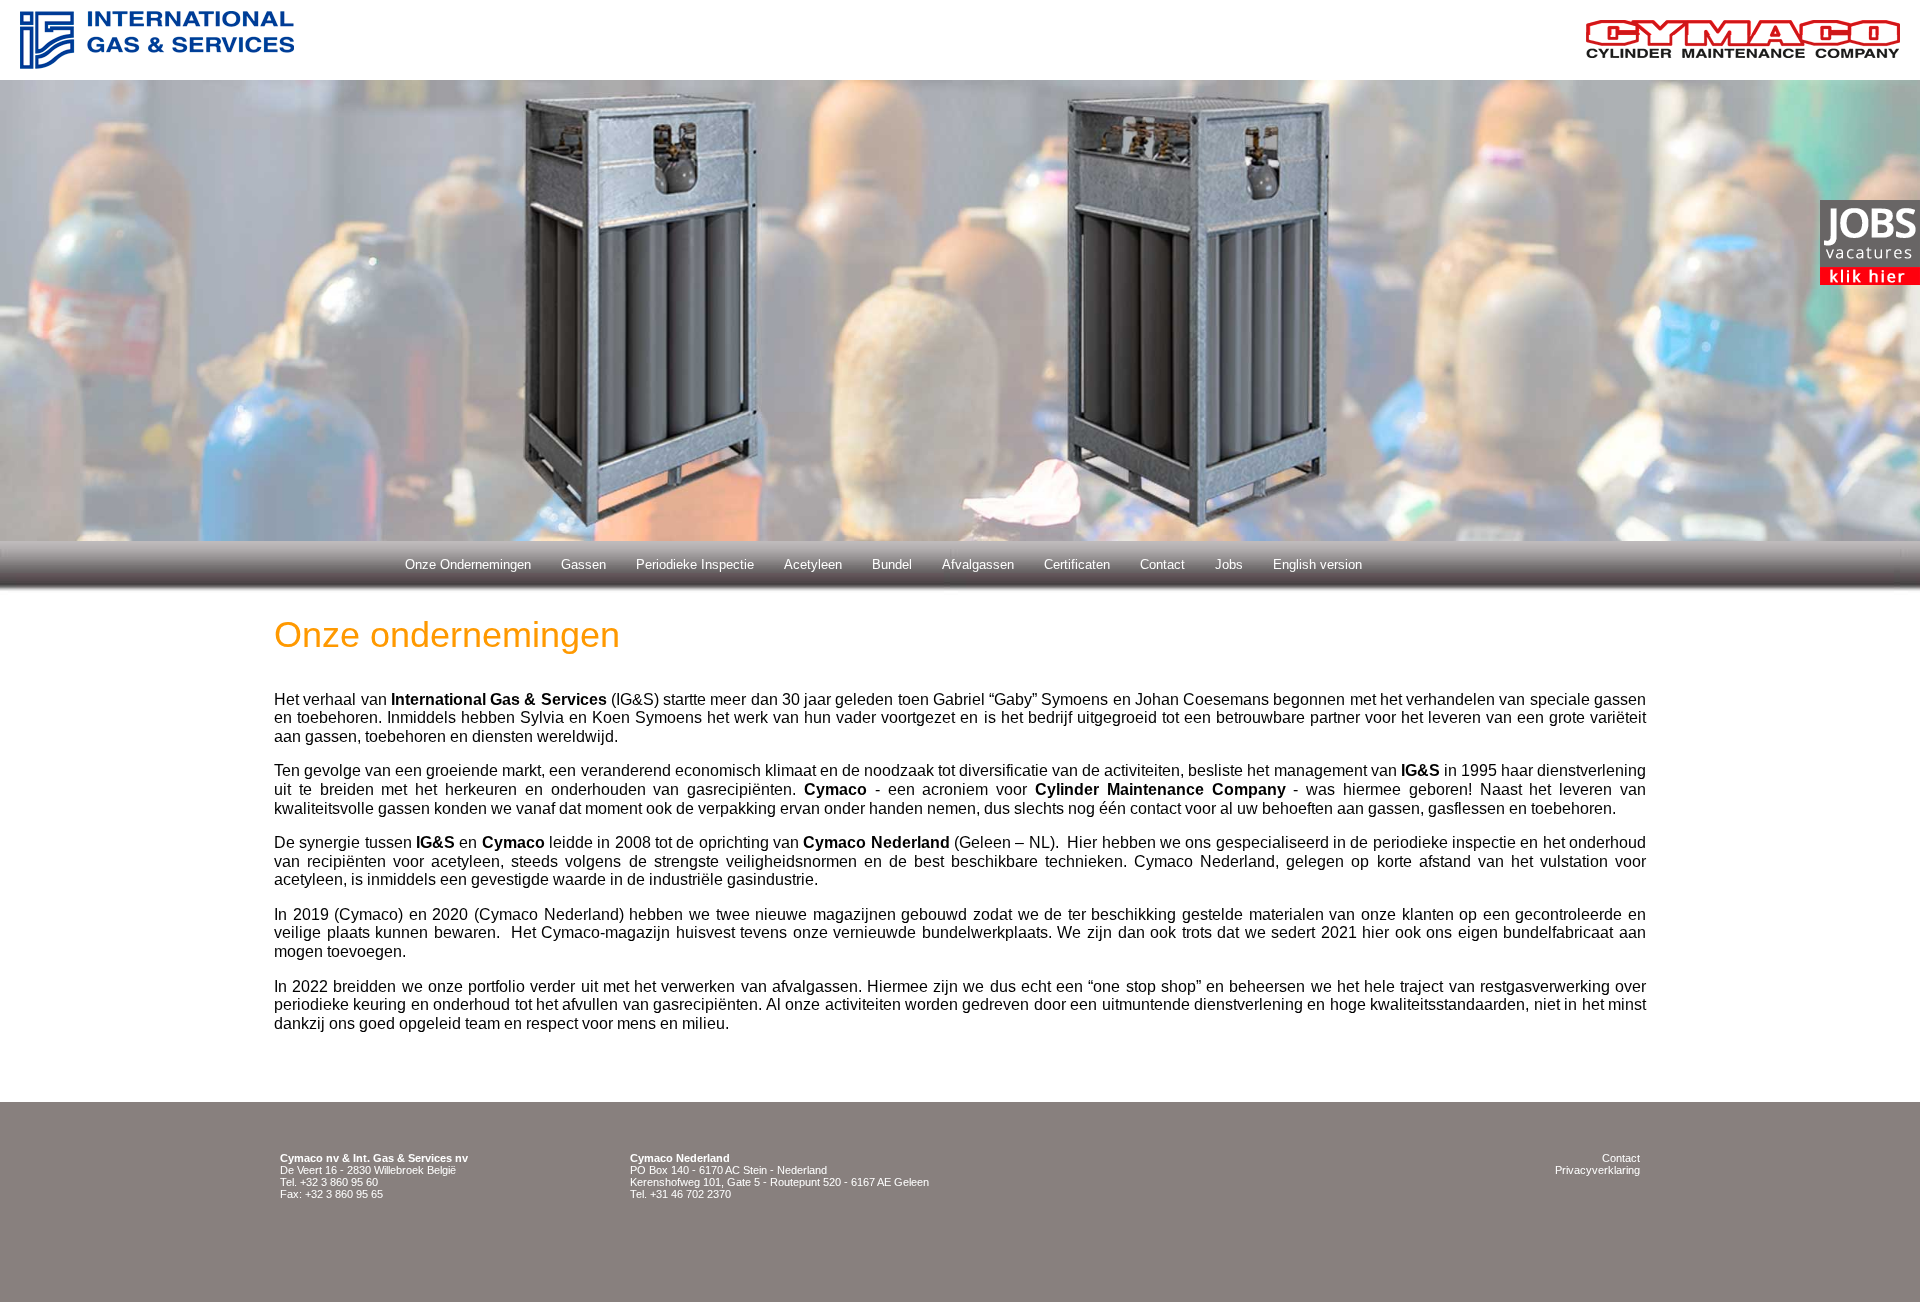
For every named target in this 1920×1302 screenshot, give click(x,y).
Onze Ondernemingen (468, 564)
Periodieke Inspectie (695, 564)
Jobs (1229, 564)
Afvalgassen (978, 564)
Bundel (892, 564)
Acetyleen (813, 564)
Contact (1162, 564)
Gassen (583, 564)
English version (1317, 564)
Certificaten (1077, 564)
